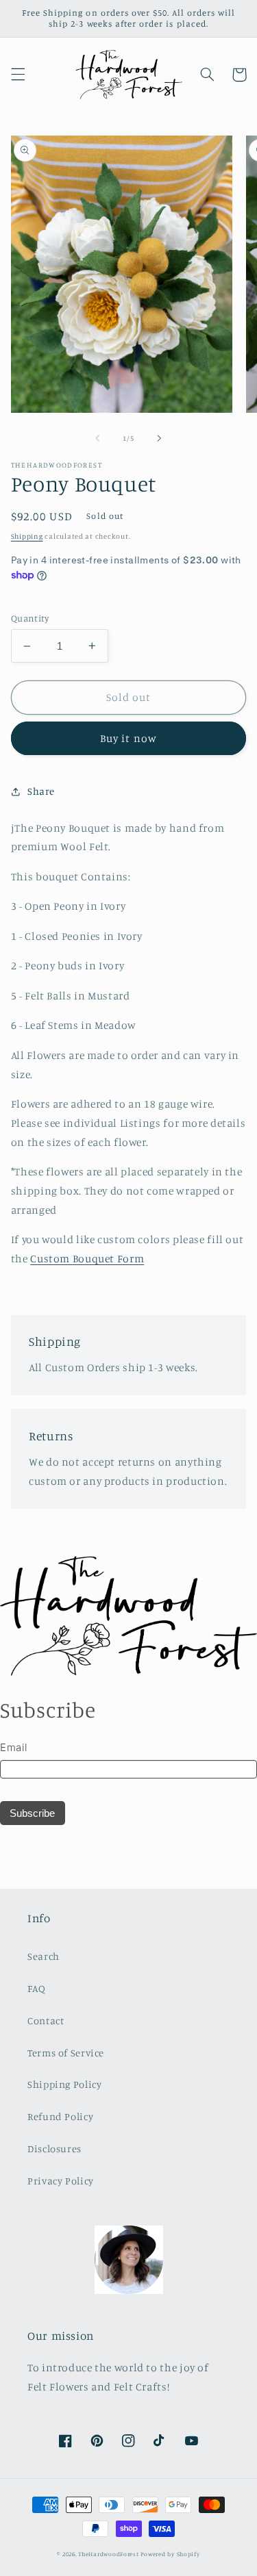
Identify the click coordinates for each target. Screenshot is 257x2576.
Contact (46, 2020)
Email (13, 1747)
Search (44, 1956)
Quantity (30, 618)
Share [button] (41, 791)
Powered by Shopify (170, 2554)
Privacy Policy (61, 2181)
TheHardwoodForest (109, 2554)
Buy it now (128, 738)
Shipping (27, 536)
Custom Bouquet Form (87, 1259)
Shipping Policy (64, 2084)
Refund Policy (60, 2116)
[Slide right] (160, 439)
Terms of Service (66, 2053)
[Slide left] (97, 439)
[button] (18, 75)
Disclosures (54, 2148)
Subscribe (32, 1813)
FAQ (37, 1988)
